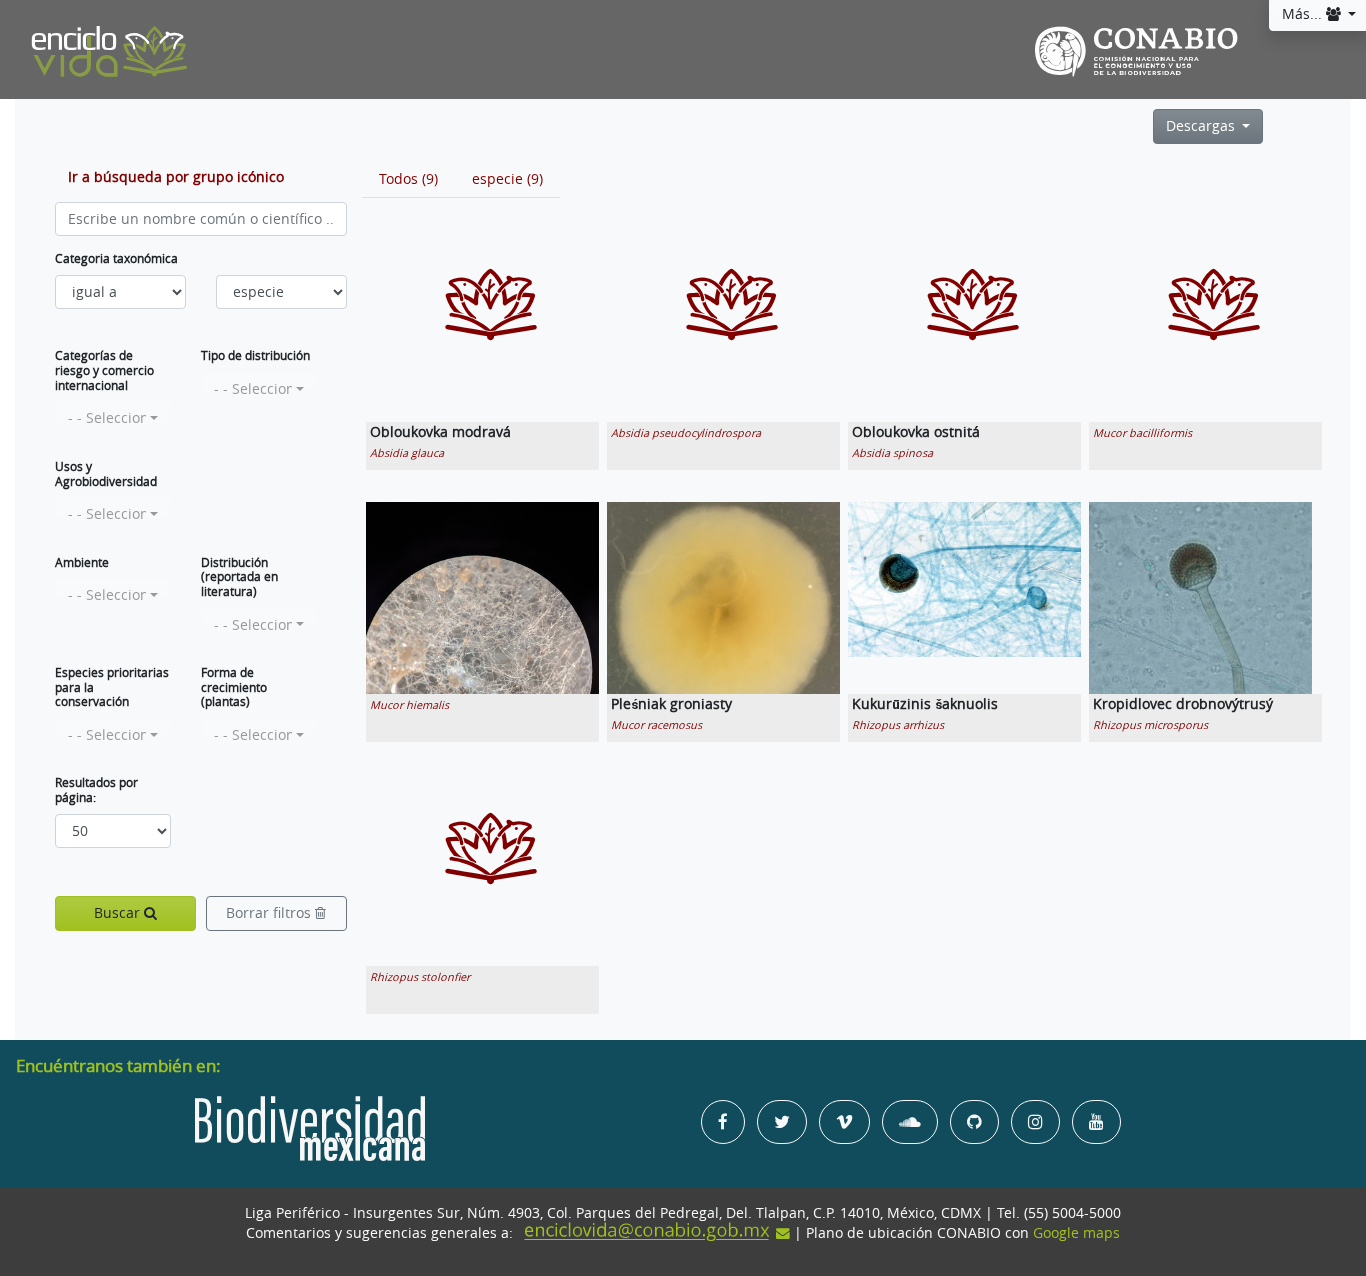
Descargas (1202, 126)
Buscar (119, 913)
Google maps (1076, 1233)
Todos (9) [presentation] (408, 179)
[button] (113, 418)
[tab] (408, 179)
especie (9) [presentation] (507, 179)
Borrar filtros (270, 913)
